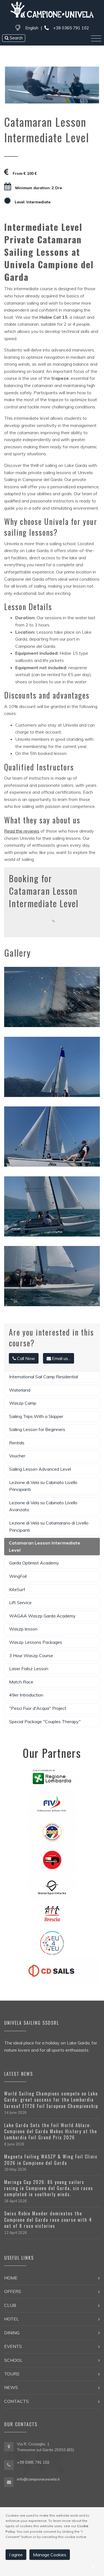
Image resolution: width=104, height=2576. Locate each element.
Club (10, 2305)
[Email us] (9, 2481)
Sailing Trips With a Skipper (36, 1416)
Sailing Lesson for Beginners (37, 1429)
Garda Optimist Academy (34, 1563)
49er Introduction (26, 1695)
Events (13, 2346)
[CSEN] (52, 1832)
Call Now (26, 1358)
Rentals (17, 1443)
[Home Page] (52, 11)
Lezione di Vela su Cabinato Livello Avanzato (43, 1506)
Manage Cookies (50, 2555)
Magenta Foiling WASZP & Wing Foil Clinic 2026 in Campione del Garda (51, 2160)
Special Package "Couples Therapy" (45, 1721)
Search (16, 38)
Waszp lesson (23, 1629)
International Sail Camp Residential (44, 1377)
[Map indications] (9, 2447)
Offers (13, 2291)
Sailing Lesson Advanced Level (40, 1469)
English (32, 28)
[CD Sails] (52, 1970)
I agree (16, 2555)
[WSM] (52, 1887)
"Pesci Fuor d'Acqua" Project (38, 1708)
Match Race (21, 1682)
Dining (12, 2333)
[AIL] (52, 1915)
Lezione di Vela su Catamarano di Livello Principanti (49, 1526)
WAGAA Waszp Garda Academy (42, 1616)
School (13, 2360)
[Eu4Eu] (52, 1943)
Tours (12, 2374)
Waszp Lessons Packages (36, 1642)
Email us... (61, 1358)
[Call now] (9, 2464)
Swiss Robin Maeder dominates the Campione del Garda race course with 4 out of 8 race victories (48, 2220)
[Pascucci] (52, 1859)
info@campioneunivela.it (38, 2479)
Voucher (17, 1456)
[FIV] (52, 1804)
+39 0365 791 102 (70, 28)
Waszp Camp (23, 1403)
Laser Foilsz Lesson (29, 1669)
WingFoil (18, 1576)
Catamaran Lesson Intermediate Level (45, 1546)
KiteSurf (17, 1589)
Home (11, 2278)
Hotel (12, 2319)
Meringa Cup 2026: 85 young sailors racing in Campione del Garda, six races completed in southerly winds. (49, 2188)
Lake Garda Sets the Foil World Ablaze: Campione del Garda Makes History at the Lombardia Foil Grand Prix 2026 (51, 2131)
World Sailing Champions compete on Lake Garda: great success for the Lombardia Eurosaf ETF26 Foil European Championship (51, 2100)
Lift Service (20, 1602)
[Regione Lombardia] (52, 1776)
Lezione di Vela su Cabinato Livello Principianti (43, 1486)
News (11, 2387)
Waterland (20, 1390)
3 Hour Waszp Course (31, 1655)
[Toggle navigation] (96, 39)
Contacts (17, 2401)
